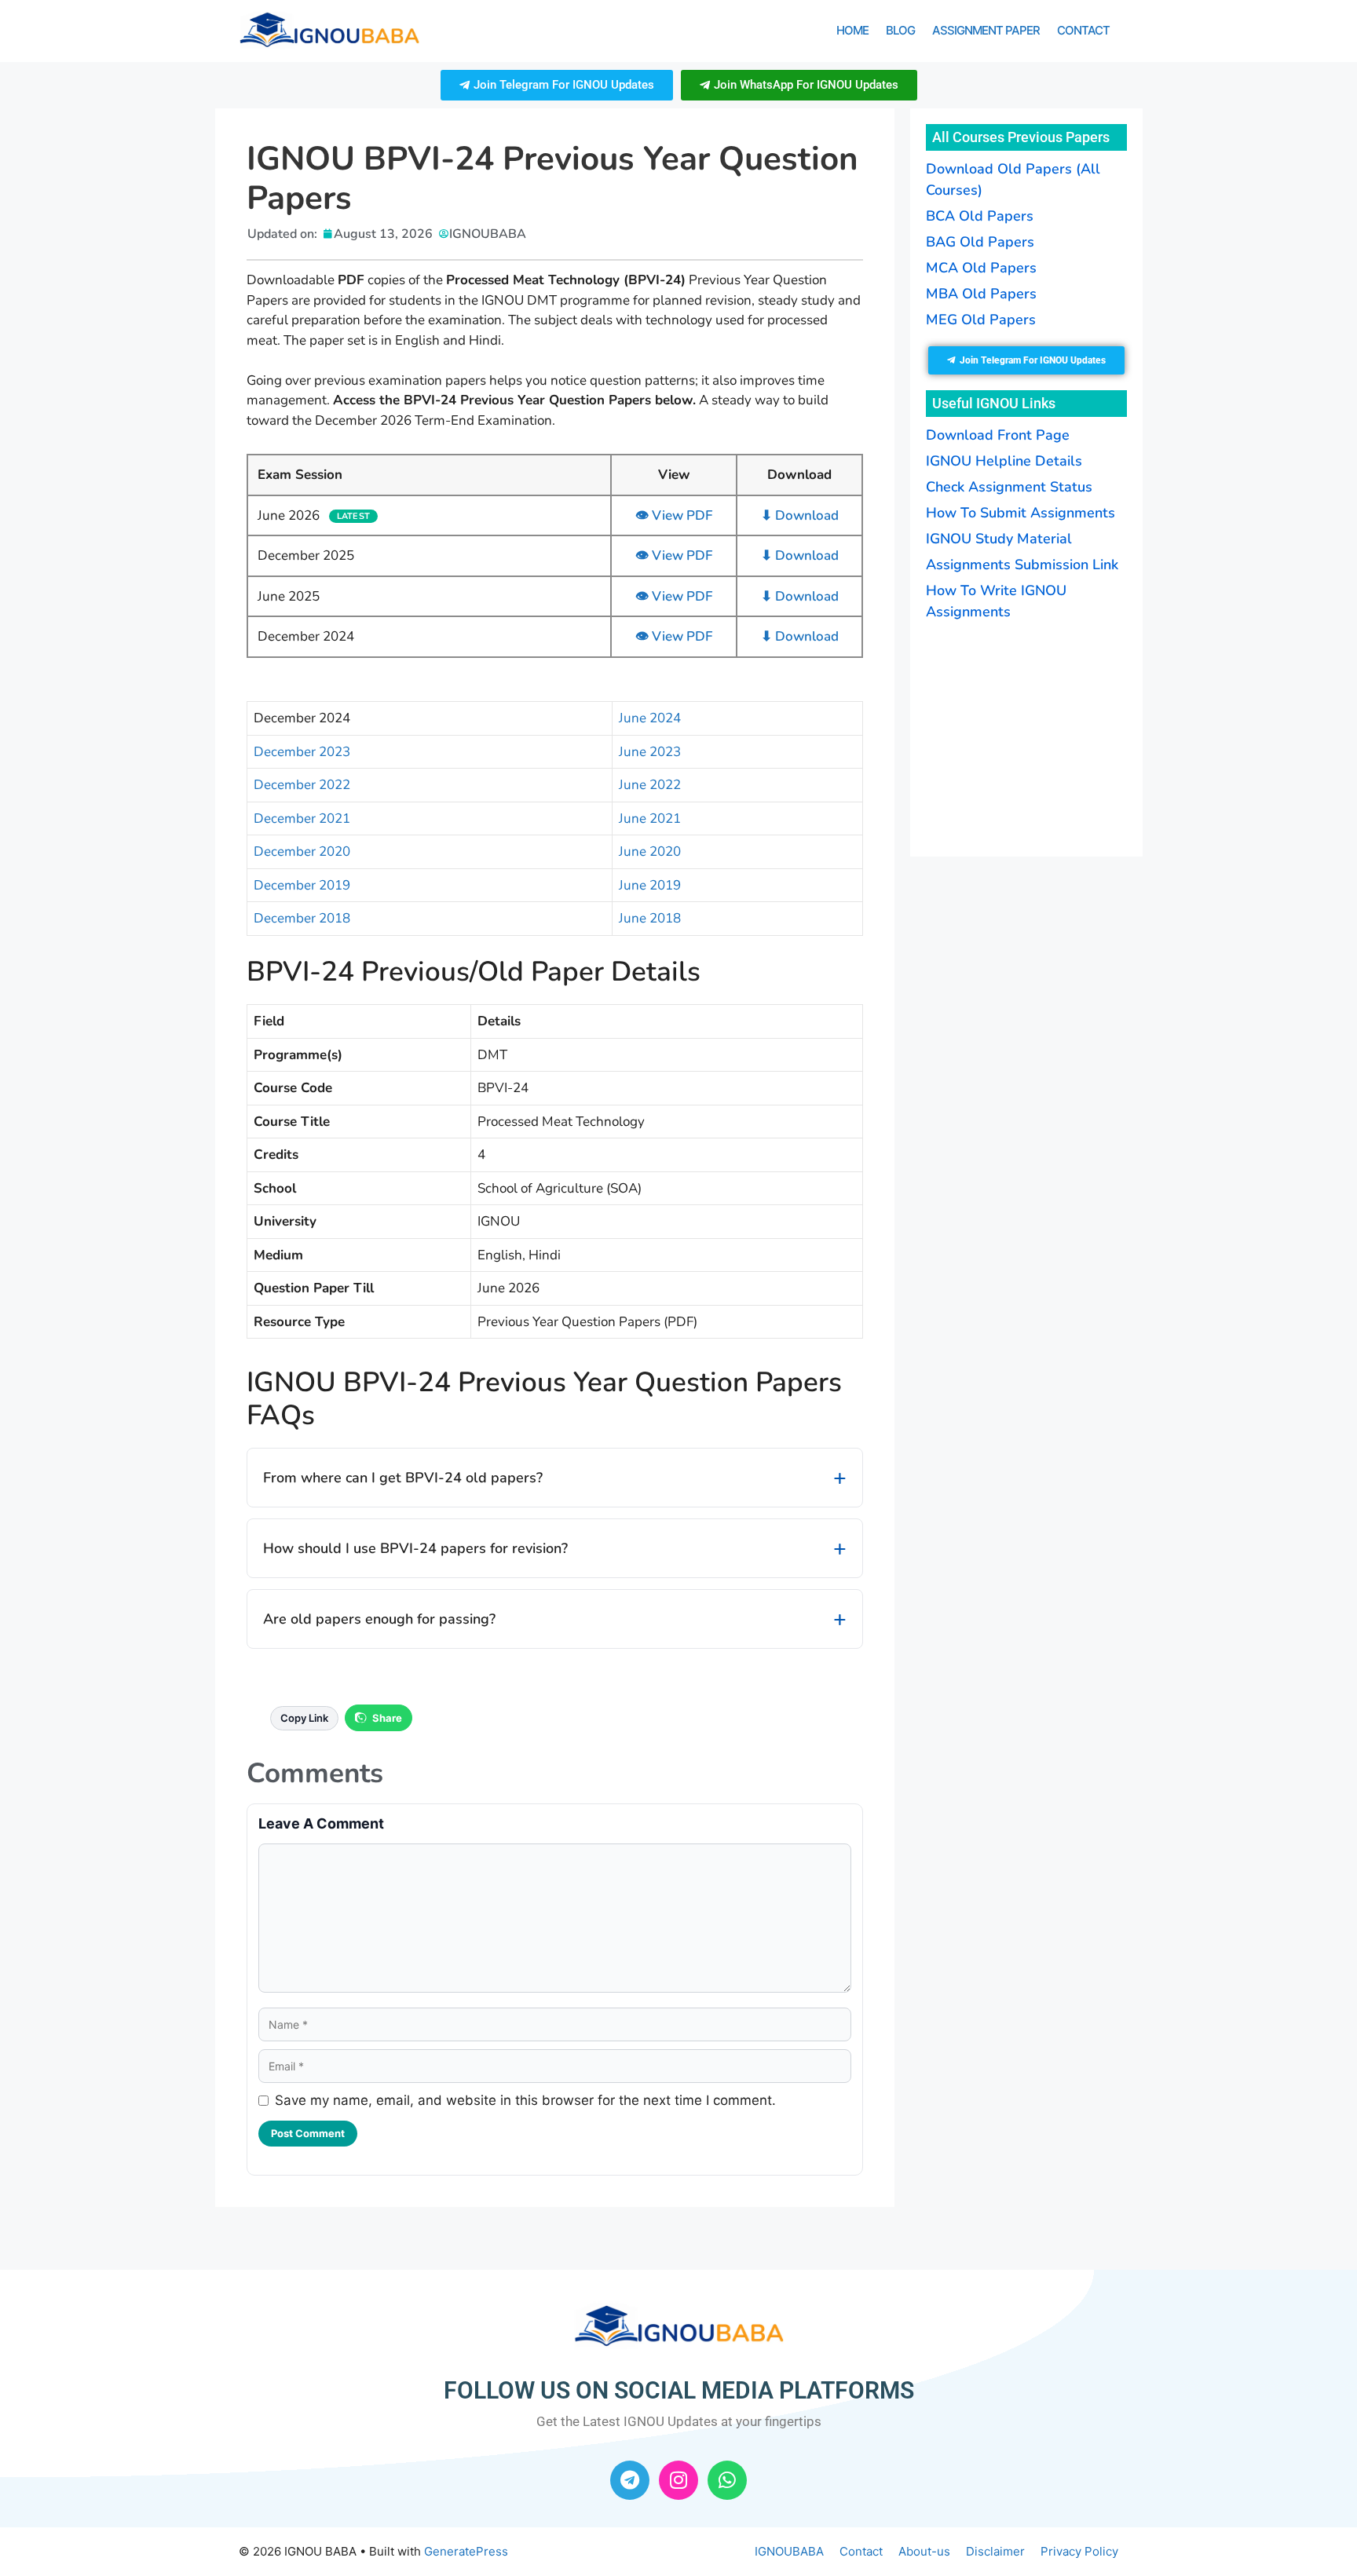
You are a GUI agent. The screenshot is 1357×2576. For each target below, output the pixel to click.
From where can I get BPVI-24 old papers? (403, 1478)
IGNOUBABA (789, 2551)
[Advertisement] (1024, 736)
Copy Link (304, 1718)
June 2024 (650, 718)
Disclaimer (995, 2551)
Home (852, 30)
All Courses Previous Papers (1021, 137)
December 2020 (302, 851)
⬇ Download (800, 515)
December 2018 (302, 918)
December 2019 (302, 885)
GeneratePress (466, 2551)
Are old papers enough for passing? (379, 1619)
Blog (900, 30)
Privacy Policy (1079, 2551)
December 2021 (302, 818)
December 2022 (302, 785)
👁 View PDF (674, 515)
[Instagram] (678, 2480)
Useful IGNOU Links (994, 403)
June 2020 (650, 851)
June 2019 (650, 885)
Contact (1083, 30)
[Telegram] (630, 2480)
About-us (924, 2551)
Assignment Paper (986, 30)
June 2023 (650, 752)
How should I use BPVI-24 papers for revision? (415, 1548)
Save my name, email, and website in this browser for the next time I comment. (525, 2100)
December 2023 (302, 752)
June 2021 (650, 818)
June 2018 (650, 918)
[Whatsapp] (727, 2480)
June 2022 (650, 785)
